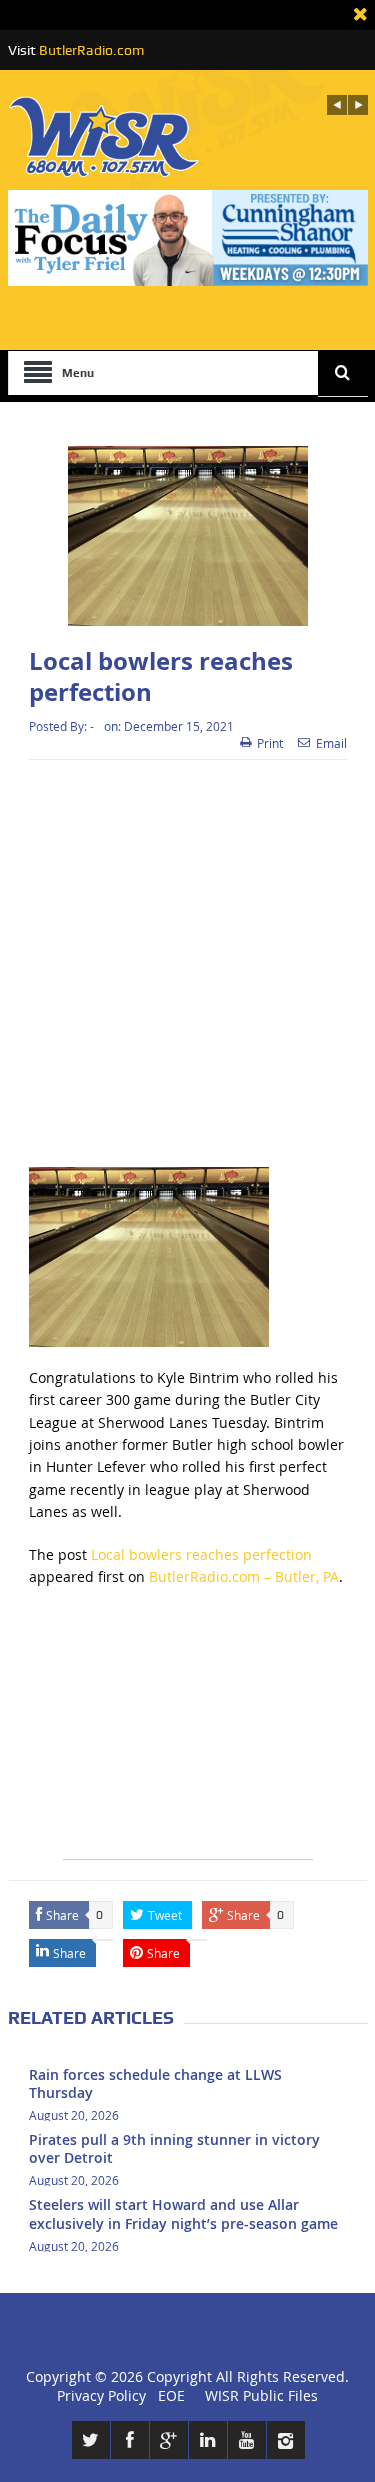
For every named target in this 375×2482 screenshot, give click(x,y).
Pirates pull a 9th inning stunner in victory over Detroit (174, 2148)
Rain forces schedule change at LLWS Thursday (155, 2083)
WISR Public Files (261, 2395)
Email (331, 743)
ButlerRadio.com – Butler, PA (244, 1576)
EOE (167, 2395)
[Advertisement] (187, 963)
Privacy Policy (101, 2395)
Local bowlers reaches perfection (201, 1554)
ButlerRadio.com (91, 50)
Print (270, 743)
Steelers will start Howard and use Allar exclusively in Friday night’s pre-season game (183, 2213)
